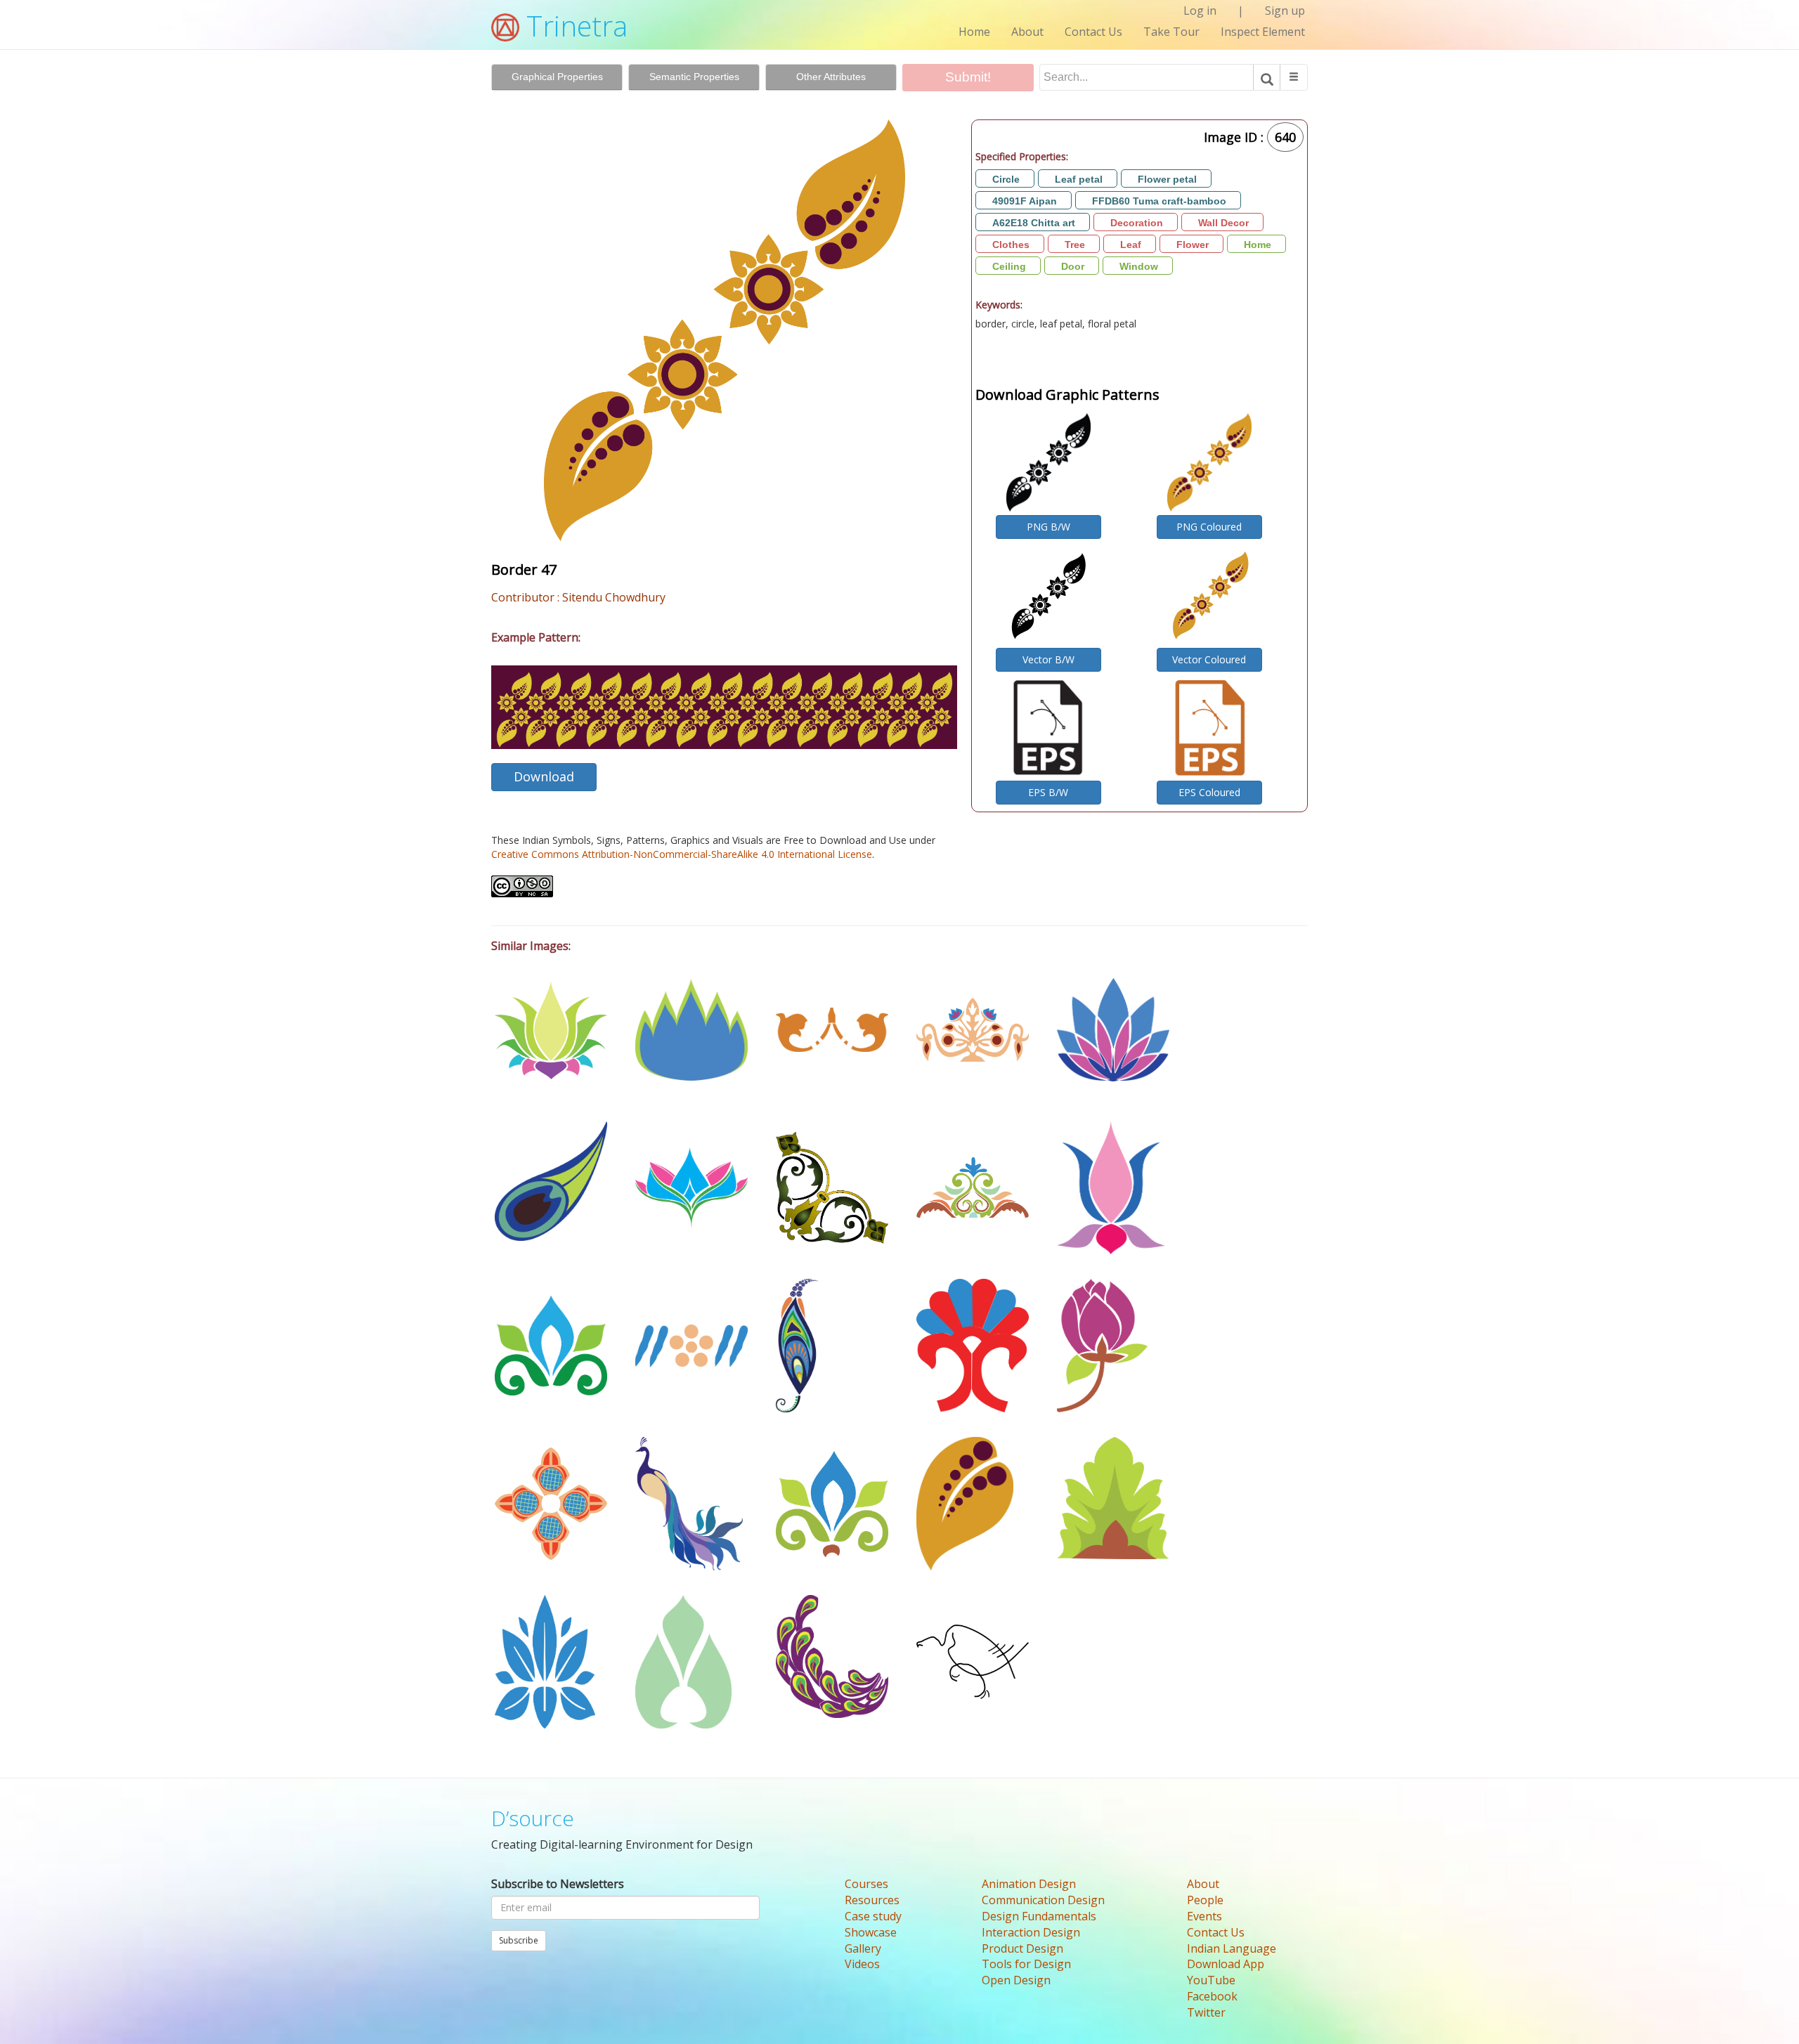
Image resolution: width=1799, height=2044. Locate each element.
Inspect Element (1263, 32)
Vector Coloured (1209, 659)
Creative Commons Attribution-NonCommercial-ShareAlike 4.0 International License (682, 854)
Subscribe (519, 1940)
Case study (873, 1916)
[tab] (557, 77)
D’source (533, 1818)
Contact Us (1093, 32)
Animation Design (1029, 1884)
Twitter (1206, 2012)
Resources (872, 1900)
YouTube (1211, 1980)
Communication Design (1043, 1900)
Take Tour (1171, 32)
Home (974, 32)
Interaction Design (1031, 1932)
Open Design (1016, 1980)
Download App (1226, 1964)
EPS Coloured (1209, 792)
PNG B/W (1048, 527)
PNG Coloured (1209, 527)
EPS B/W (1048, 792)
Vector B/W (1048, 659)
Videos (862, 1964)
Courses (866, 1884)
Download (544, 776)
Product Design (1022, 1948)
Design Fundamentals (1039, 1916)
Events (1204, 1916)
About (1027, 32)
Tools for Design (1026, 1964)
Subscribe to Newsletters (558, 1884)
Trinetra (573, 26)
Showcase (871, 1932)
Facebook (1212, 1996)
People (1205, 1900)
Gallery (863, 1948)
